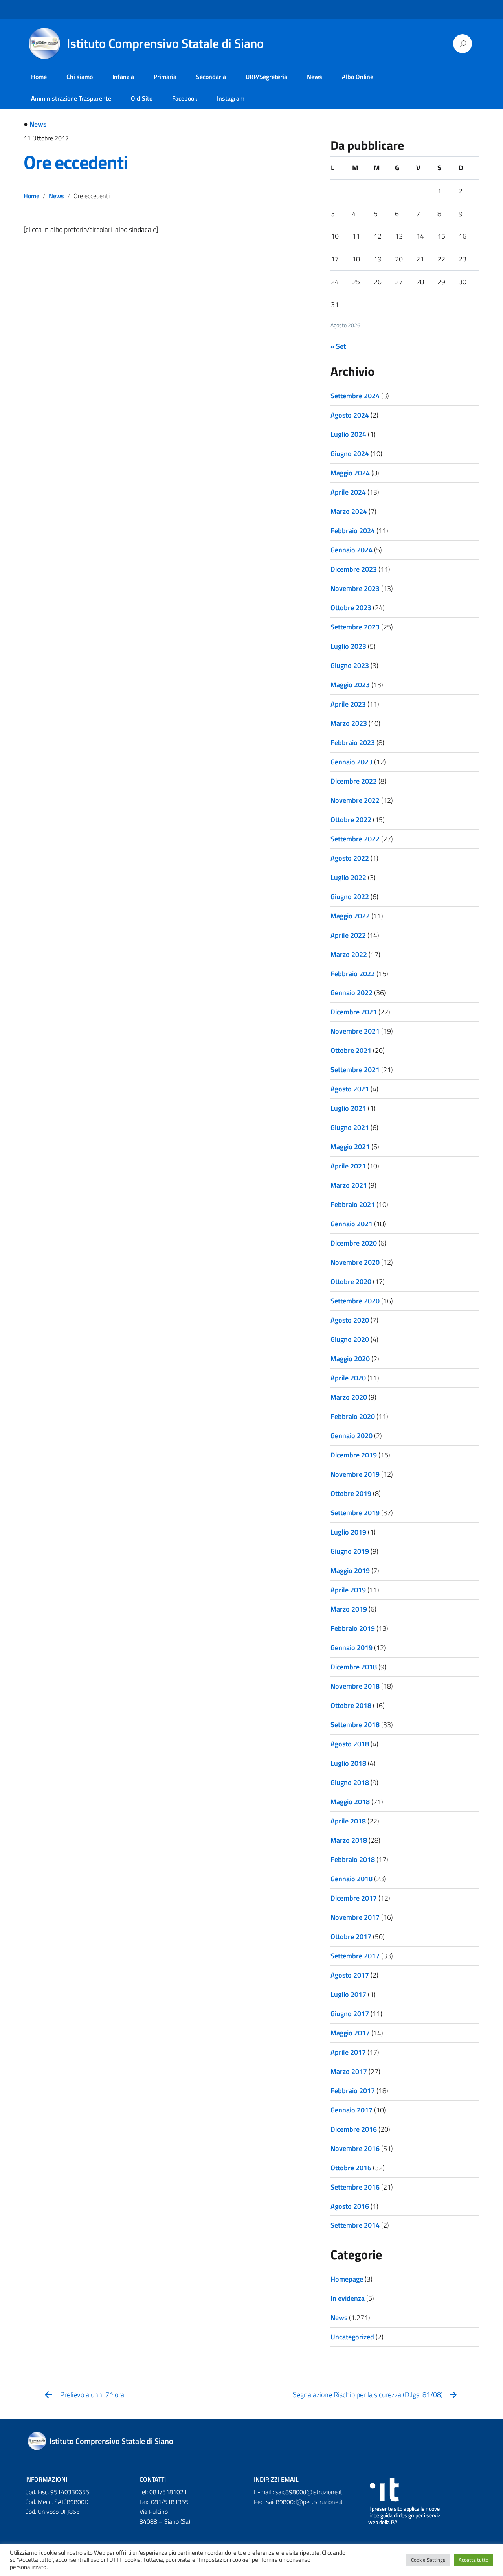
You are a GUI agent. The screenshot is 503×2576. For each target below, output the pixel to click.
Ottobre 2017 (351, 1937)
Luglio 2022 (348, 877)
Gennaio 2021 (352, 1224)
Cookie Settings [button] (428, 2560)
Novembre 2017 (355, 1917)
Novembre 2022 (355, 800)
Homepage (347, 2279)
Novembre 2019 (355, 1474)
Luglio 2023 (348, 646)
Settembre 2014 (355, 2225)
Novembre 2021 (355, 1031)
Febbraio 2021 (353, 1204)
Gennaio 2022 (352, 993)
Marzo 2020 (349, 1397)
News (315, 77)
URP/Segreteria (266, 77)
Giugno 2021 (350, 1127)
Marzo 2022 (349, 954)
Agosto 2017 (350, 1975)
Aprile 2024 (348, 492)
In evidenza (348, 2298)
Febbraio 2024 (353, 531)
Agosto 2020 (350, 1320)
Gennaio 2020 (352, 1436)
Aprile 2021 (348, 1166)
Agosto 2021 (350, 1089)
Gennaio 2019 (352, 1648)
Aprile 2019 (348, 1590)
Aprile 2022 (348, 935)
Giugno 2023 (350, 665)
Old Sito (142, 98)
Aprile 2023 (348, 704)
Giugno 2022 (350, 897)
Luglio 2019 (348, 1532)
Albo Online (358, 77)
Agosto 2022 (350, 858)
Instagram (231, 98)
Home (39, 77)
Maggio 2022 (350, 916)
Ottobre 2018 (351, 1705)
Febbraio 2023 (353, 742)
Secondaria (211, 77)
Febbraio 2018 (353, 1859)
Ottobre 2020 (351, 1282)
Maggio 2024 (350, 473)
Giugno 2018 (350, 1782)
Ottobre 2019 (351, 1493)
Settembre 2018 (355, 1725)
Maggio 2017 (350, 2033)
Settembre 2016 (355, 2187)
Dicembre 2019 (354, 1455)
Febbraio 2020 (353, 1416)
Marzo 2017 (349, 2071)
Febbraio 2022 (353, 974)
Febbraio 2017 (353, 2091)
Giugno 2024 (350, 454)
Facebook (185, 98)
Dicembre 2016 (354, 2129)
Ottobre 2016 (351, 2168)
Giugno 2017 (350, 2014)
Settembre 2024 (355, 396)
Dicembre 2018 (354, 1667)
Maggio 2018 (350, 1802)
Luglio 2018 (348, 1763)
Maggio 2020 (350, 1359)
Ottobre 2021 (351, 1050)
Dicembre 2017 (354, 1898)
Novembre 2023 (355, 588)
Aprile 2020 (348, 1378)
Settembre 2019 (355, 1513)
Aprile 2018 (348, 1821)
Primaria (165, 77)
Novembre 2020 (355, 1262)
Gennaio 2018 (352, 1879)
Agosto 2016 (350, 2206)
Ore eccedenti (75, 162)
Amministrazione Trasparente (71, 98)
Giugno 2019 (350, 1551)
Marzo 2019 (349, 1609)
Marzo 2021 (349, 1185)
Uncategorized (352, 2337)
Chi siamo (80, 77)
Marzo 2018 (349, 1840)
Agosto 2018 (350, 1744)
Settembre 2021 (355, 1070)
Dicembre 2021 (354, 1012)
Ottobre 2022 (351, 820)
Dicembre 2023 (354, 569)
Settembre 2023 (355, 627)
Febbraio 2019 (353, 1628)
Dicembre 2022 (354, 781)
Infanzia (123, 77)
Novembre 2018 (355, 1686)
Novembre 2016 (355, 2148)
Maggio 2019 (350, 1570)
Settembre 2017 (355, 1956)
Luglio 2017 (348, 1994)
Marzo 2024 (349, 511)
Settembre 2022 (355, 839)
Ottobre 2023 (351, 608)
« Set (338, 346)
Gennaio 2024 (352, 550)
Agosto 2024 (350, 415)
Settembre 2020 (355, 1301)
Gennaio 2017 (352, 2110)
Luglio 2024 (348, 434)
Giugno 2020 (350, 1339)
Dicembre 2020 (354, 1243)
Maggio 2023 (350, 685)
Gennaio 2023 (352, 762)
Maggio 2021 (350, 1147)
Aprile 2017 (348, 2052)
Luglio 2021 (348, 1108)
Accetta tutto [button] (474, 2560)
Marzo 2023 (349, 723)
